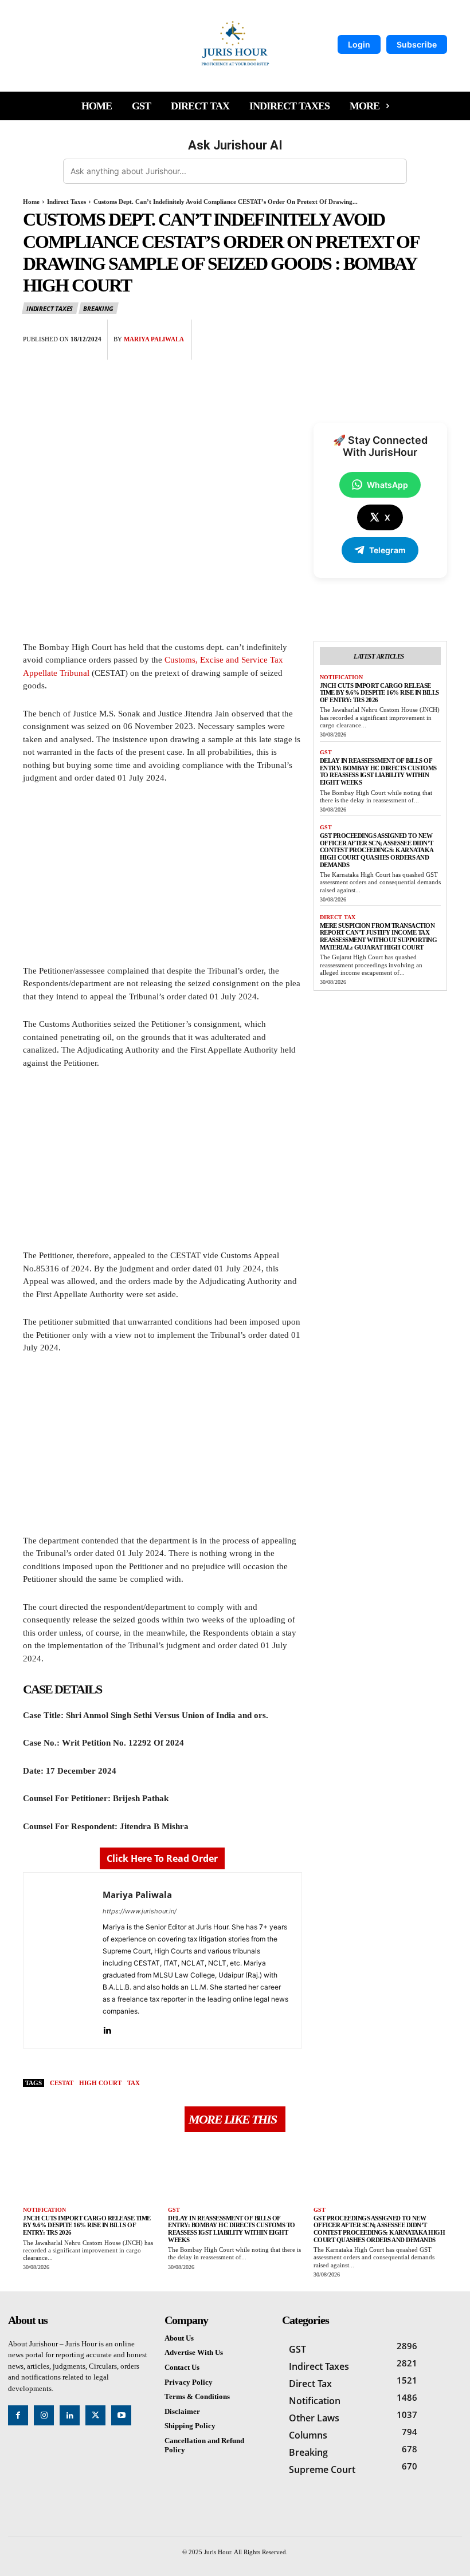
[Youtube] (121, 2415)
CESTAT (62, 2083)
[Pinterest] (409, 331)
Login (359, 44)
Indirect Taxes (66, 202)
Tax (134, 2083)
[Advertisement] (162, 880)
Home (31, 202)
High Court (100, 2083)
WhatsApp (387, 485)
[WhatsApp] (436, 331)
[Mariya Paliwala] (63, 1960)
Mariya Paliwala (154, 339)
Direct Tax (338, 917)
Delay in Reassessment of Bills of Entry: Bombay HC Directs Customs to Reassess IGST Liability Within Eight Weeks (378, 771)
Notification (341, 677)
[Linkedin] (107, 2028)
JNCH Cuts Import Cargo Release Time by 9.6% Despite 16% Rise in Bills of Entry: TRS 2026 (379, 693)
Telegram (387, 550)
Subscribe (417, 44)
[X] (383, 331)
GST (326, 752)
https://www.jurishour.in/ (140, 1911)
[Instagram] (44, 2415)
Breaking (98, 308)
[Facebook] (357, 331)
